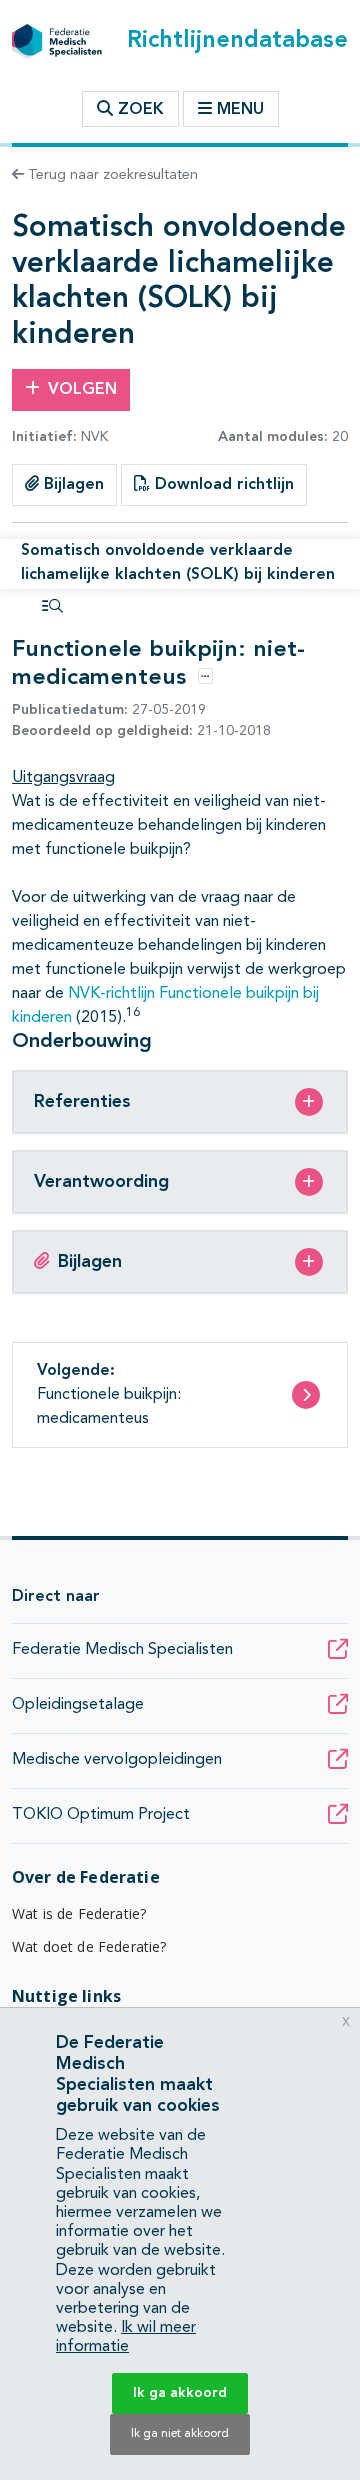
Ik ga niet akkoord (180, 2434)
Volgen (82, 390)
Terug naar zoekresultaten (111, 175)
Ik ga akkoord (180, 2393)
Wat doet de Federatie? (89, 1946)
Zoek (138, 110)
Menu (240, 110)
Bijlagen (71, 485)
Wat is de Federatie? (79, 1913)
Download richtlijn (222, 485)
